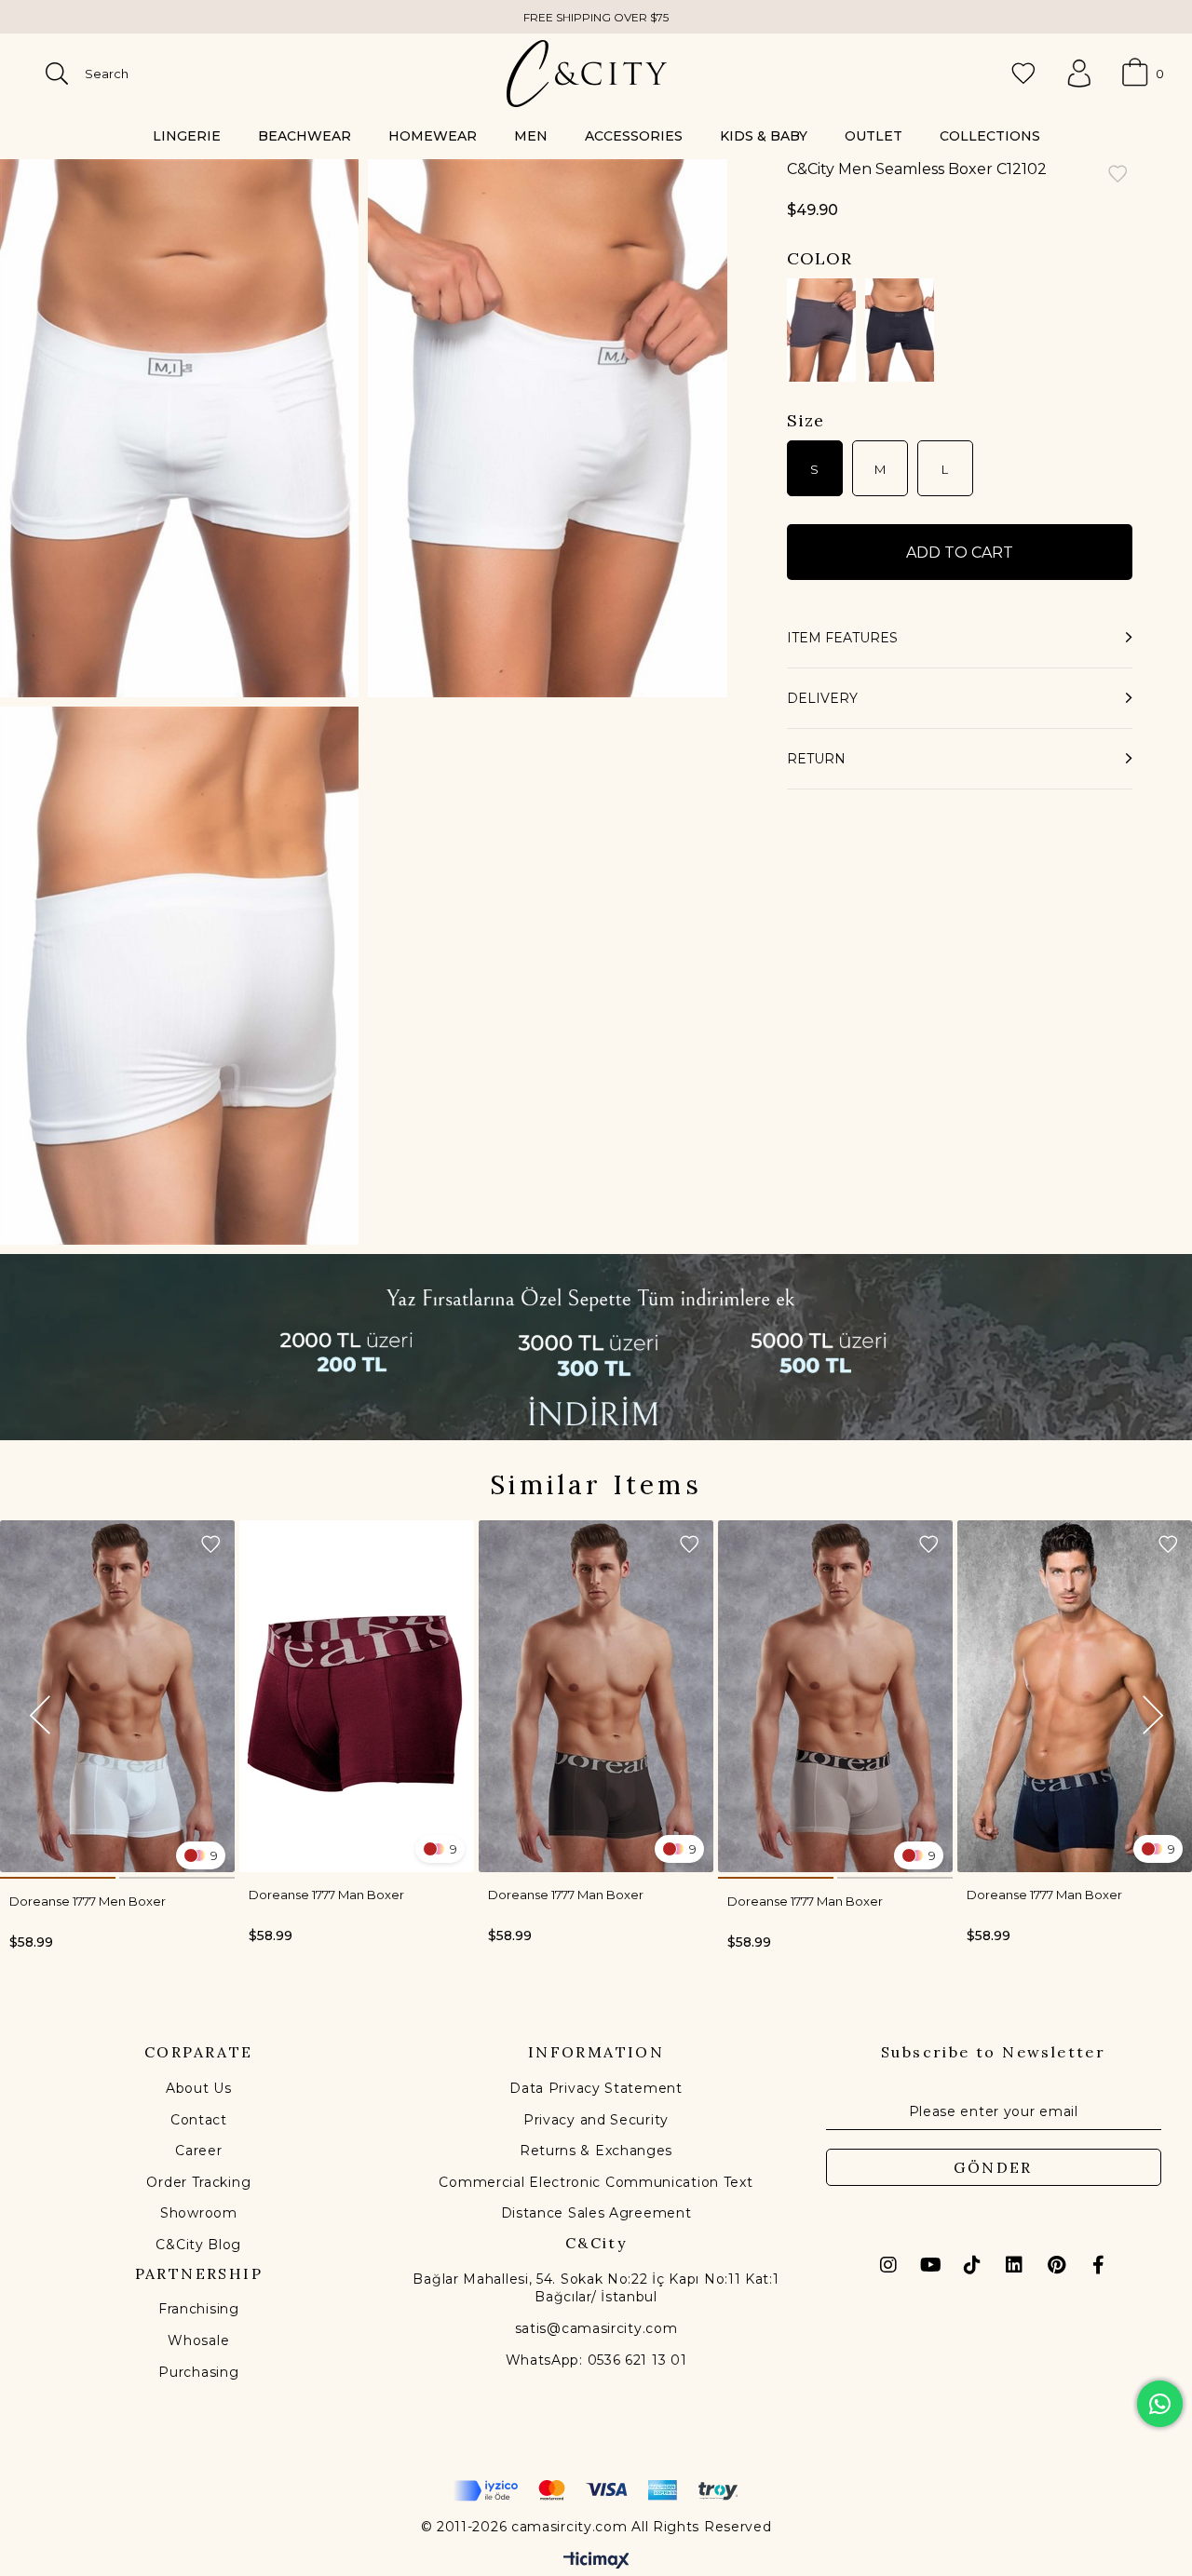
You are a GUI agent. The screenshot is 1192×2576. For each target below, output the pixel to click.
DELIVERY (822, 698)
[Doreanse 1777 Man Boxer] (357, 1696)
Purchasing (198, 2372)
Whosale (198, 2340)
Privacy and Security (596, 2120)
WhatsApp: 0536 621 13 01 (596, 2360)
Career (198, 2151)
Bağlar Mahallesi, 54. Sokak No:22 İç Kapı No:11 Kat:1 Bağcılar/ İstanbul (596, 2288)
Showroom (199, 2213)
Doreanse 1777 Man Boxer (326, 1895)
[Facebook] (1098, 2265)
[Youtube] (930, 2265)
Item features (842, 638)
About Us (199, 2088)
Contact (199, 2120)
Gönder (993, 2167)
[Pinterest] (1056, 2265)
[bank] (596, 2491)
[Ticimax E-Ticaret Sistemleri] (596, 2562)
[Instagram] (888, 2265)
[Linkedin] (1014, 2265)
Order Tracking (198, 2182)
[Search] (57, 74)
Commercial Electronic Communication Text (596, 2182)
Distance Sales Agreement (596, 2213)
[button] (58, 1878)
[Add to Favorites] (1117, 175)
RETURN (816, 759)
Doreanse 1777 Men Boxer (88, 1901)
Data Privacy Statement (596, 2088)
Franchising (199, 2309)
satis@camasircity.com (596, 2328)
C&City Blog (198, 2245)
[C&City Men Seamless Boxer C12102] (821, 330)
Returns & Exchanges (596, 2151)
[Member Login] (1079, 74)
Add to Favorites (210, 1544)
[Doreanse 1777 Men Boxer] (117, 1696)
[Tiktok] (972, 2265)
